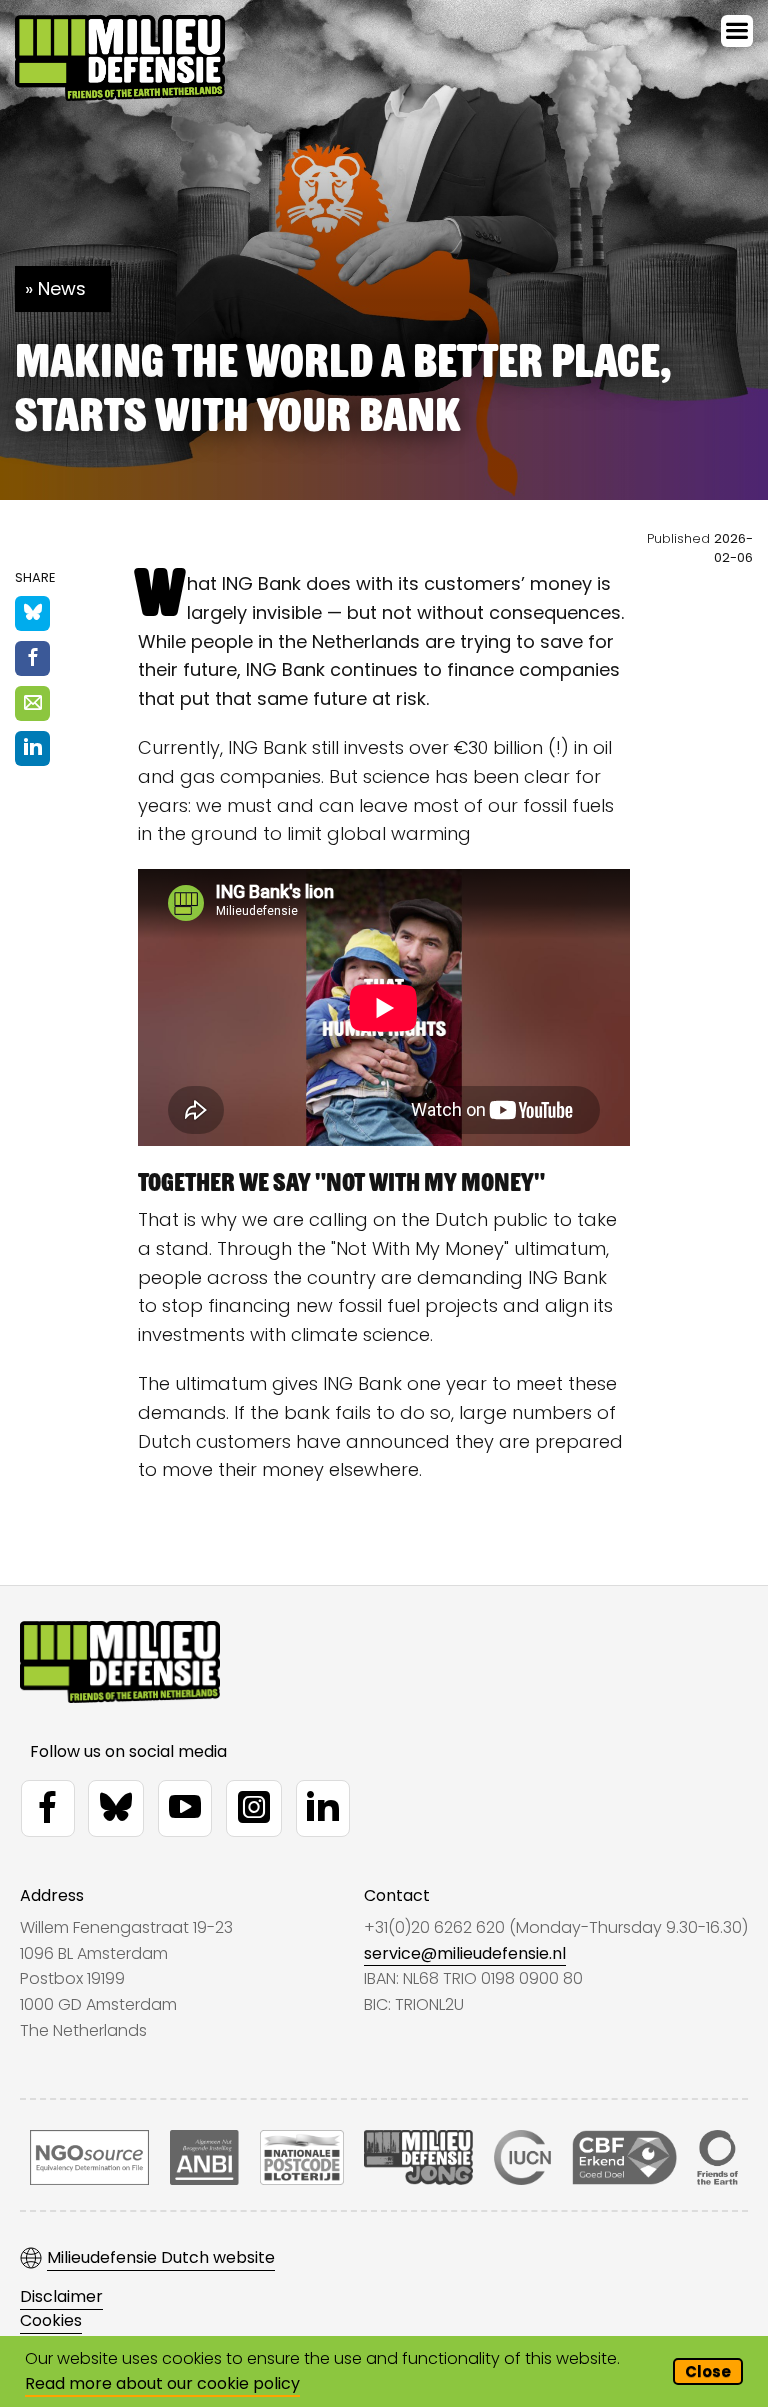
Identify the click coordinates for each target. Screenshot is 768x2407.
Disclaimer (61, 2297)
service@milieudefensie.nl (465, 1953)
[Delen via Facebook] (32, 658)
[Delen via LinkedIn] (32, 748)
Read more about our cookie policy (162, 2383)
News (62, 288)
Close (708, 2371)
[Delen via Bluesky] (32, 613)
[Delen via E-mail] (32, 703)
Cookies (51, 2321)
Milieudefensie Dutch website (161, 2258)
